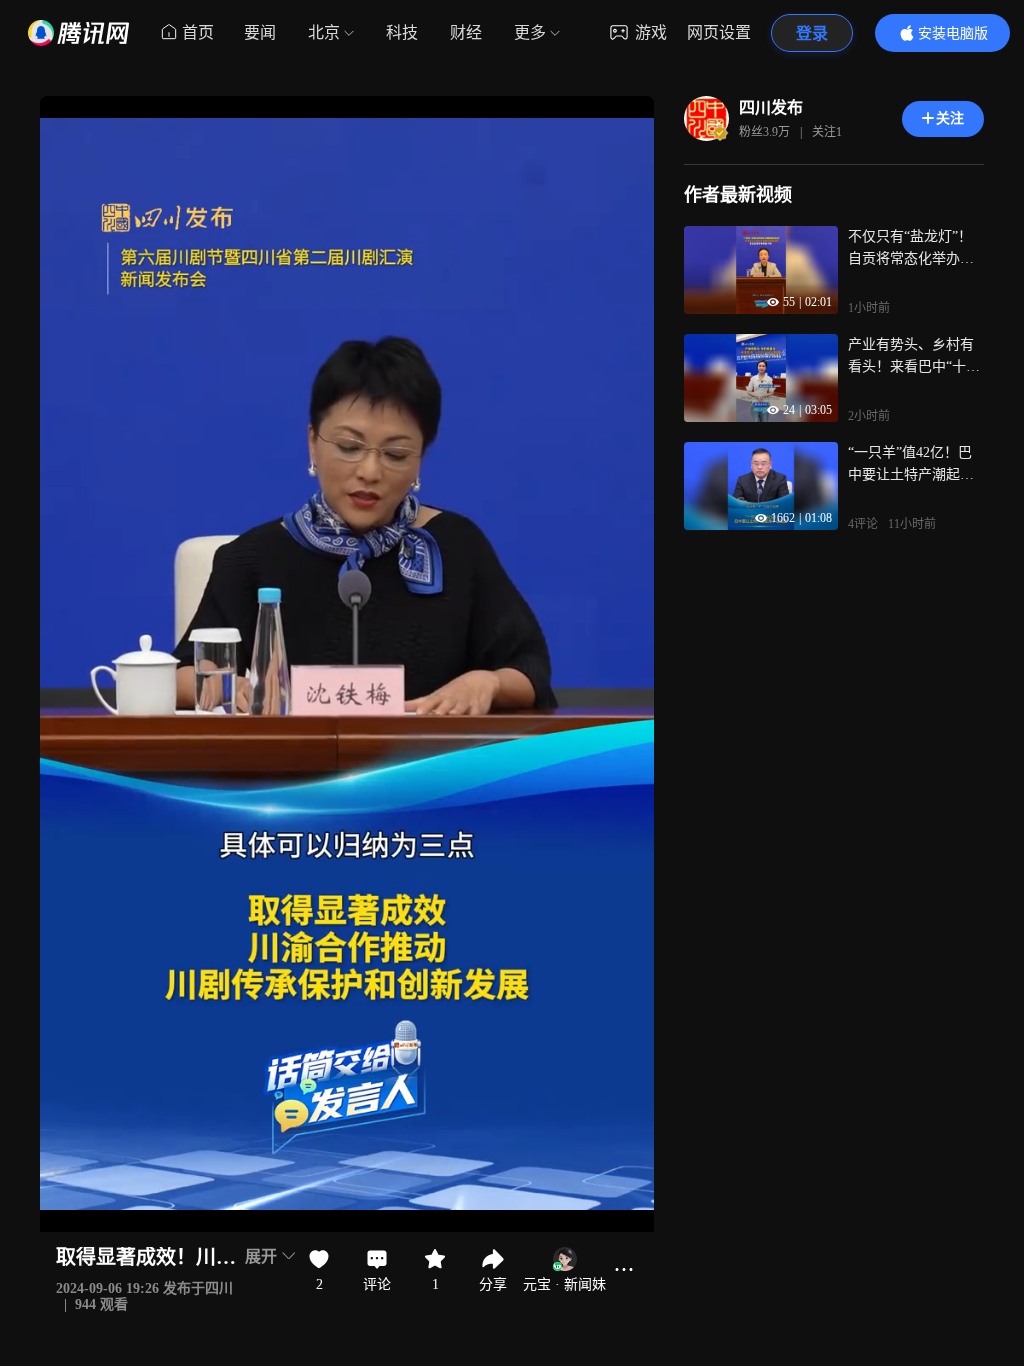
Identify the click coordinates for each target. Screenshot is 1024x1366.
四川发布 (771, 107)
